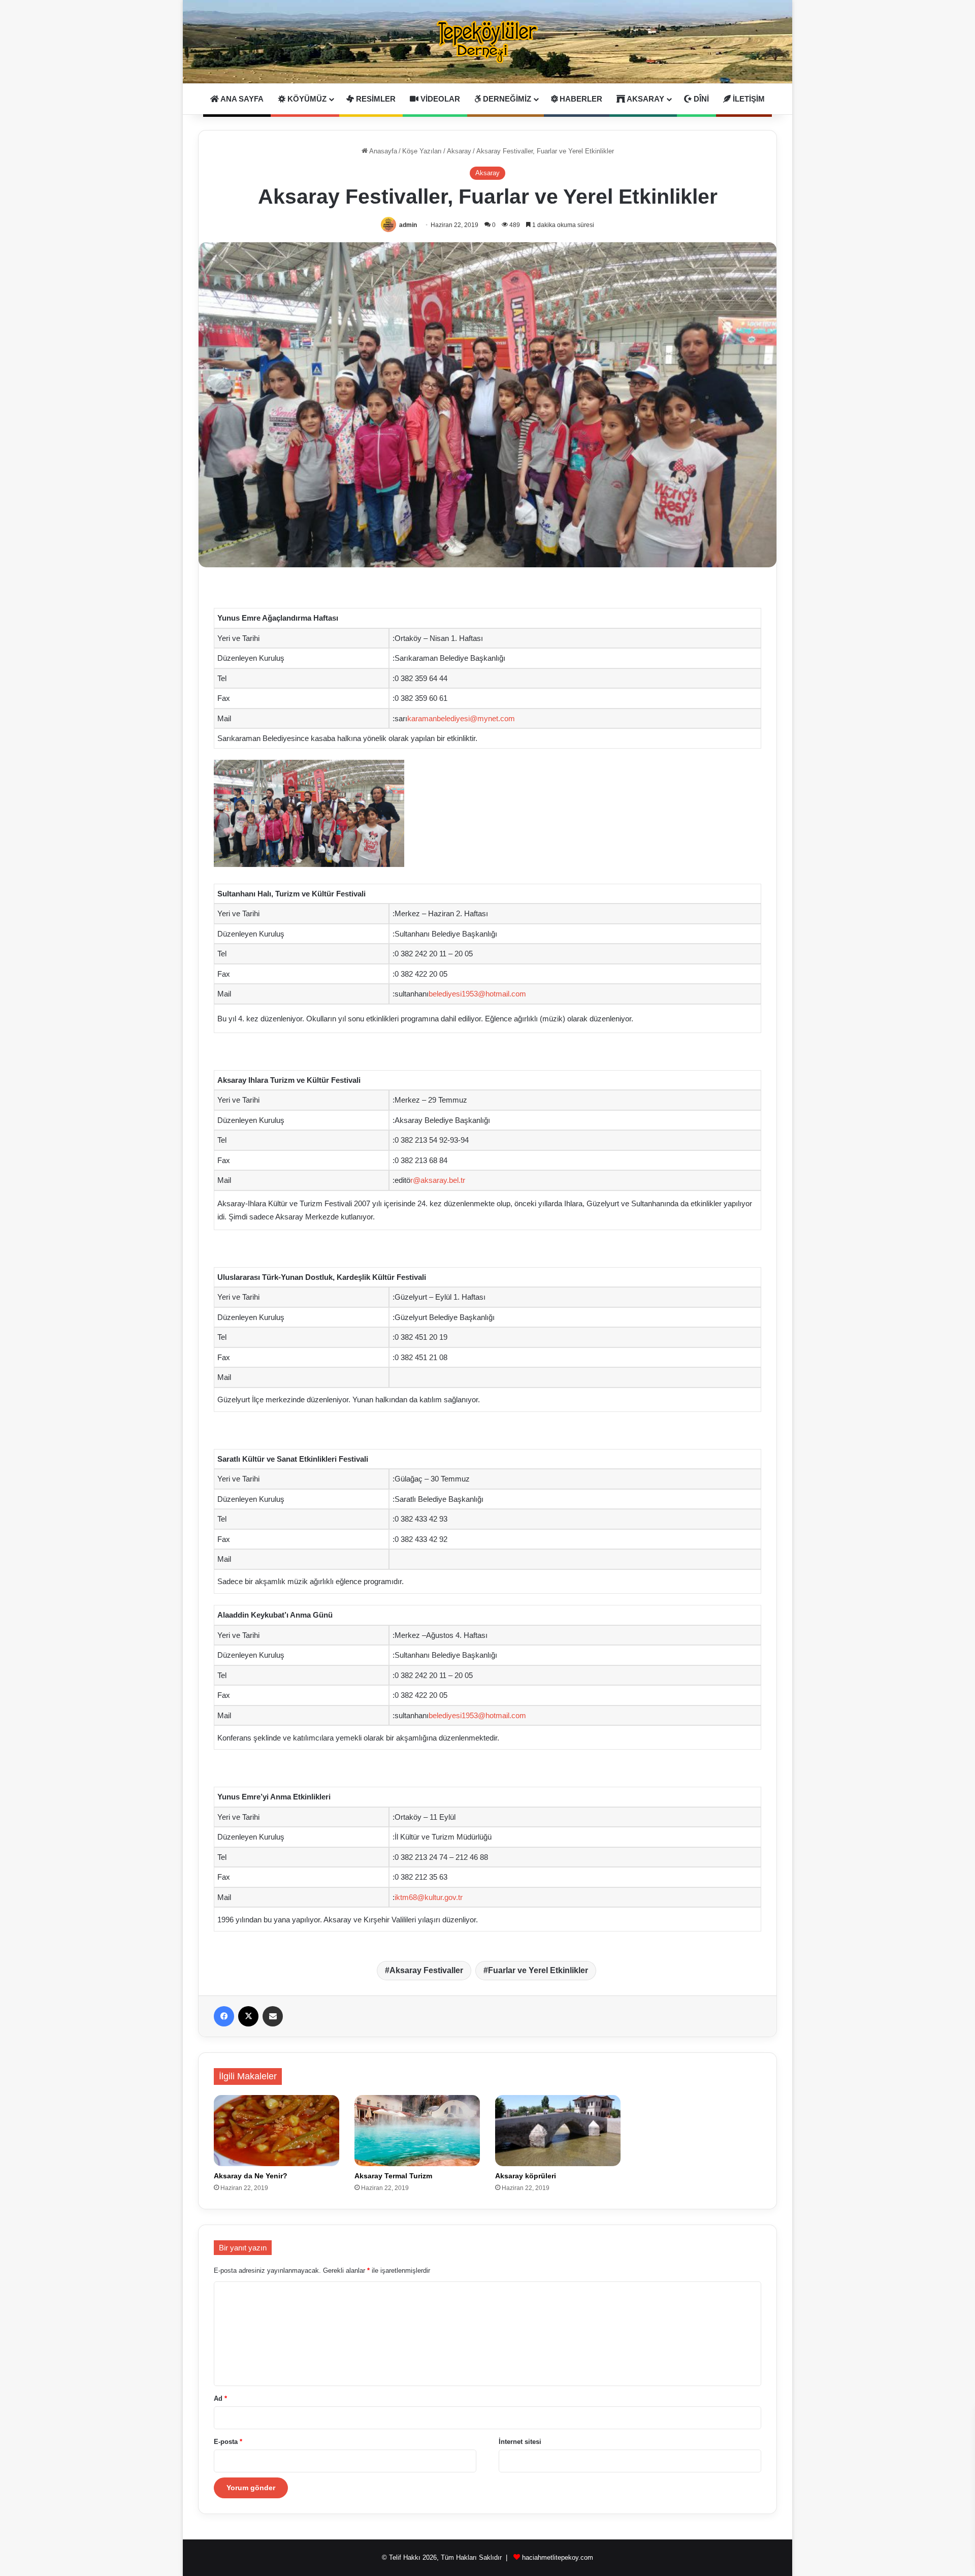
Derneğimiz (506, 99)
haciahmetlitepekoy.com (558, 2557)
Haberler (580, 99)
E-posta (228, 2442)
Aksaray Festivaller (426, 1970)
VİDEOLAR (439, 99)
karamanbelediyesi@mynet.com (461, 718)
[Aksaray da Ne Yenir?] (277, 2130)
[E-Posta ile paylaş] (273, 2016)
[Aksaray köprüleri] (558, 2130)
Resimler (375, 99)
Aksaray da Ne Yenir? (251, 2176)
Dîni (700, 99)
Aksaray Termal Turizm (393, 2176)
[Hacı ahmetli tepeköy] (487, 42)
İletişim (748, 99)
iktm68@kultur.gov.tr (429, 1897)
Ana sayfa (241, 99)
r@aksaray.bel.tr (438, 1180)
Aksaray (645, 99)
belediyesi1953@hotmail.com (477, 994)
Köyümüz (306, 99)
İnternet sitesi (520, 2442)
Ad (220, 2398)
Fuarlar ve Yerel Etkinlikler (538, 1970)
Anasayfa (382, 151)
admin (408, 225)
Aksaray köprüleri (526, 2176)
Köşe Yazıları (422, 151)
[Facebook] (224, 2016)
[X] (248, 2016)
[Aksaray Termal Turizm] (417, 2130)
